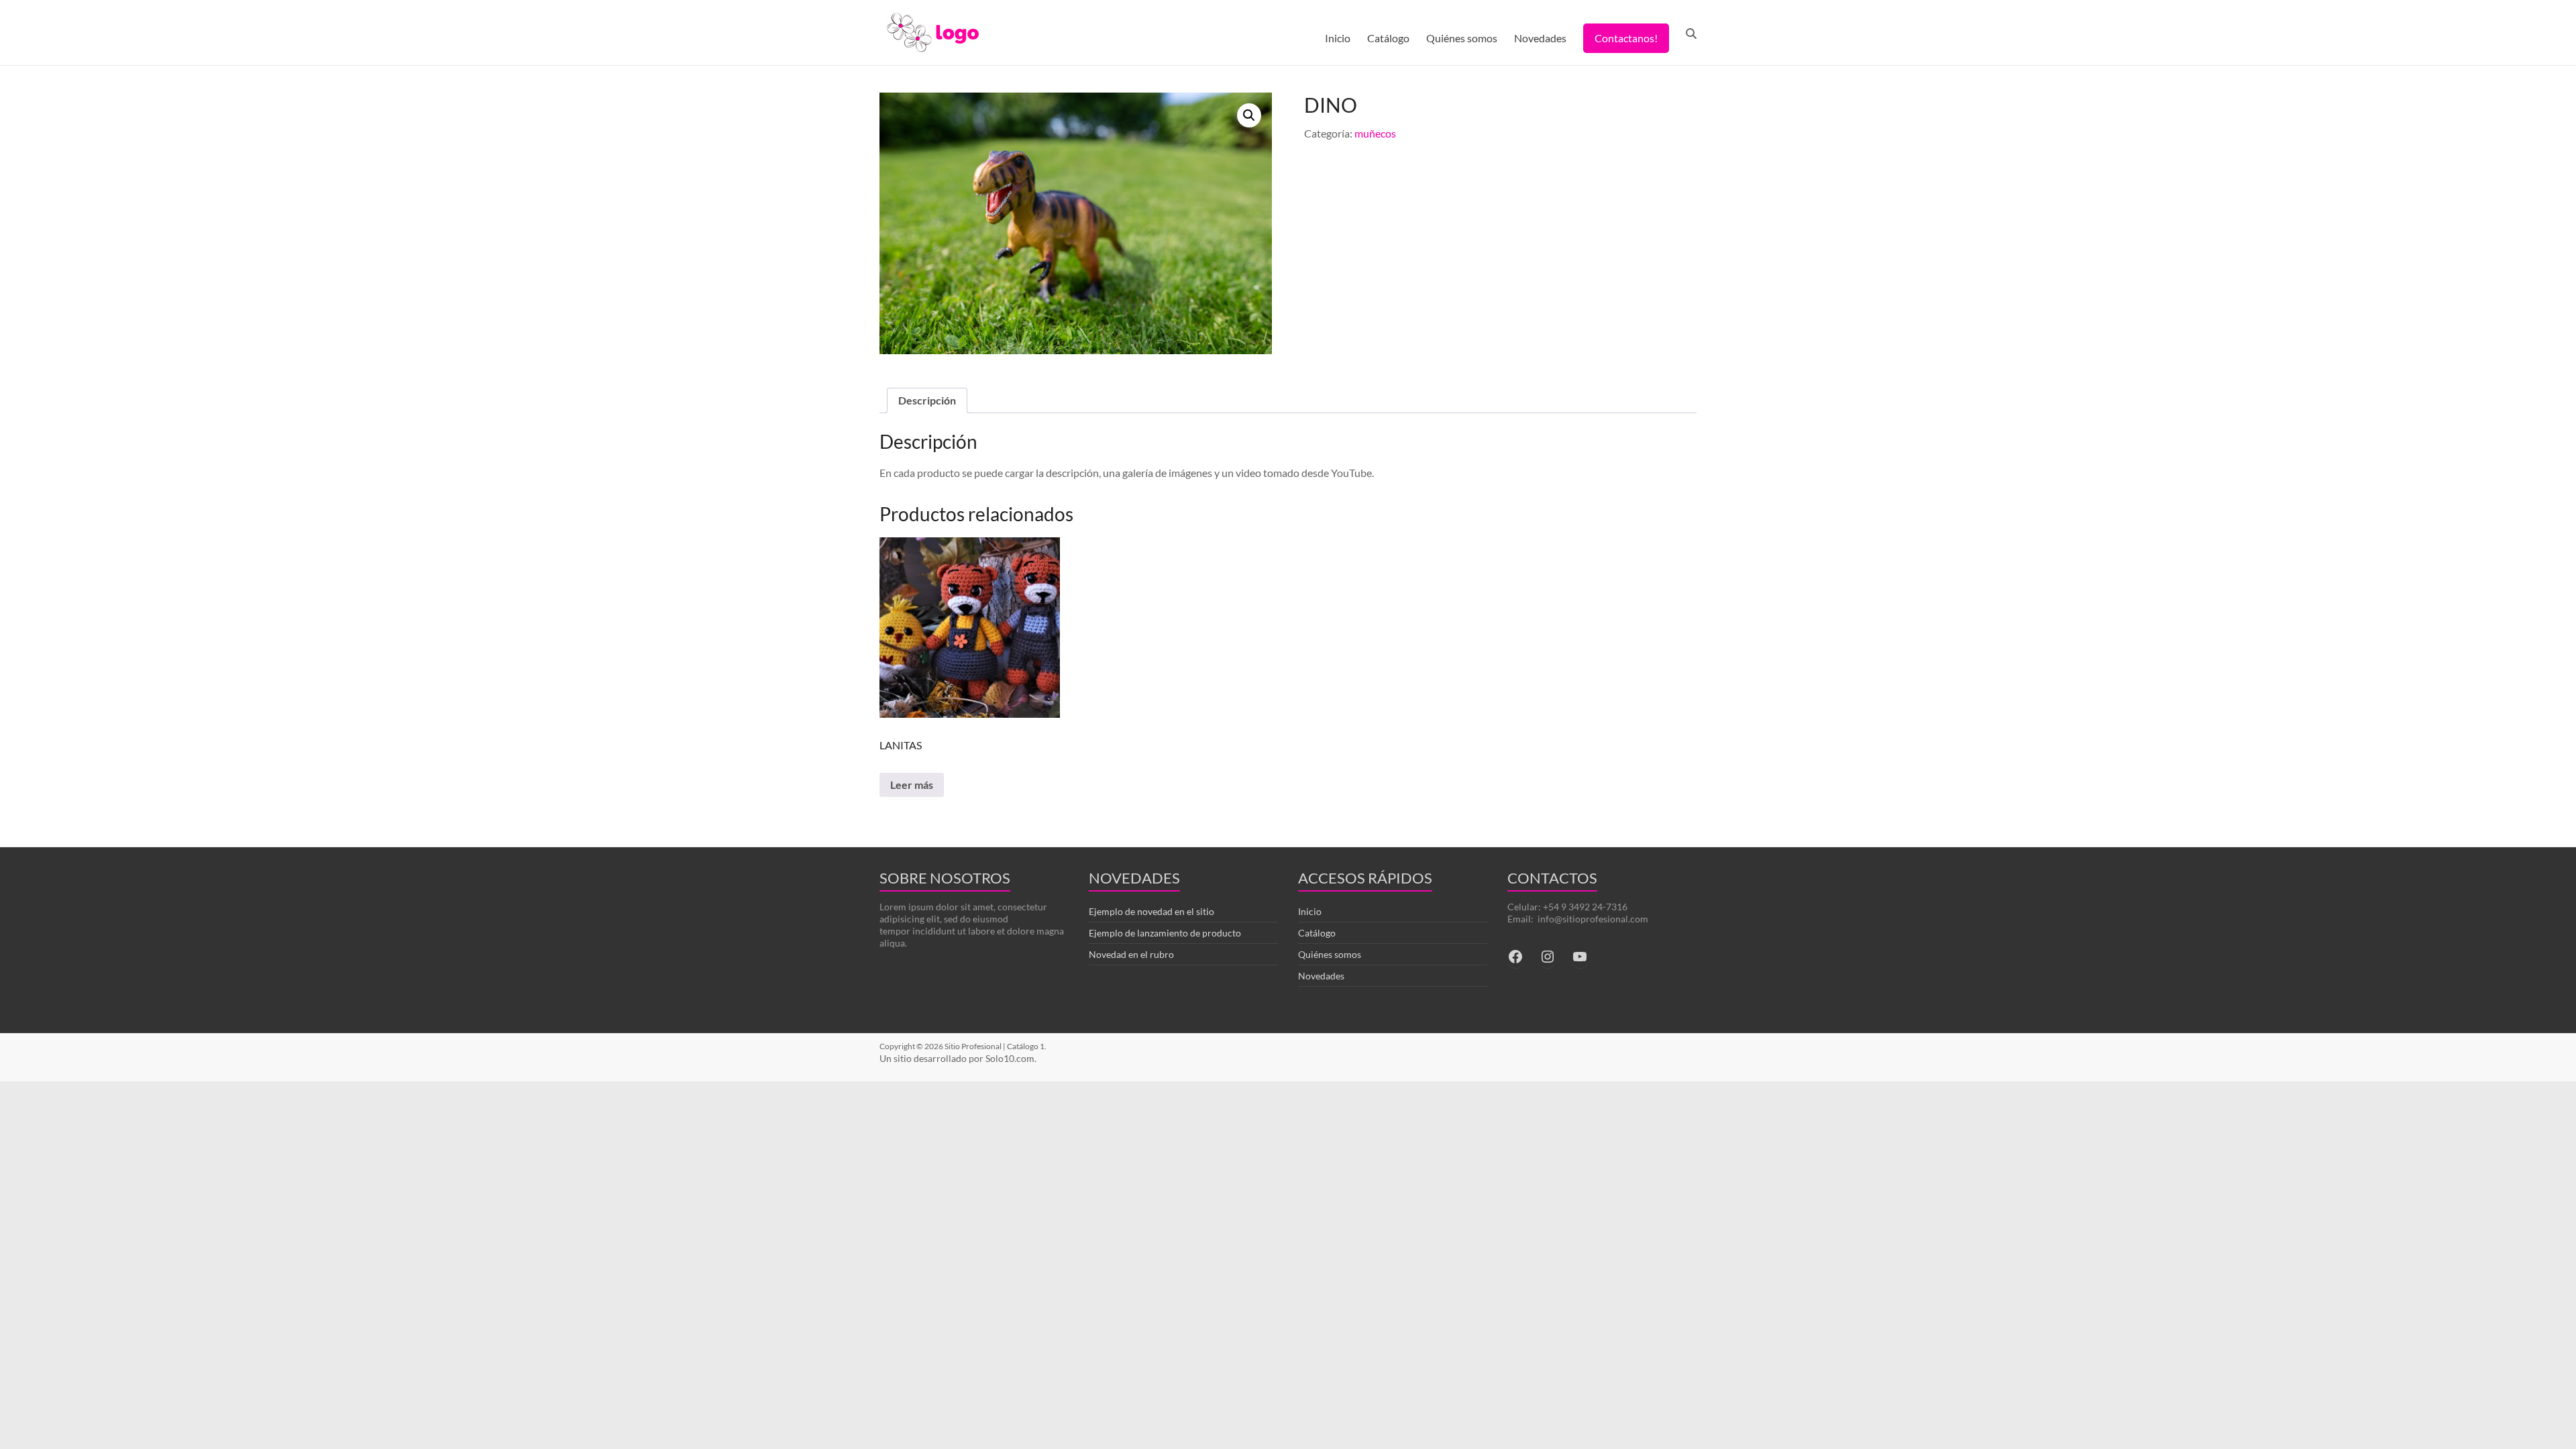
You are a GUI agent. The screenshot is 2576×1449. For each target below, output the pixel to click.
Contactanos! (1626, 38)
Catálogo (1388, 38)
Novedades (1540, 38)
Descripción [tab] (927, 400)
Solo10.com (1010, 1058)
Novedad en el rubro (1131, 954)
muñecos (1375, 133)
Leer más (912, 785)
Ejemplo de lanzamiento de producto (1165, 933)
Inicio (1338, 38)
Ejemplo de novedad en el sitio (1151, 911)
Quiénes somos (1462, 38)
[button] (1249, 115)
